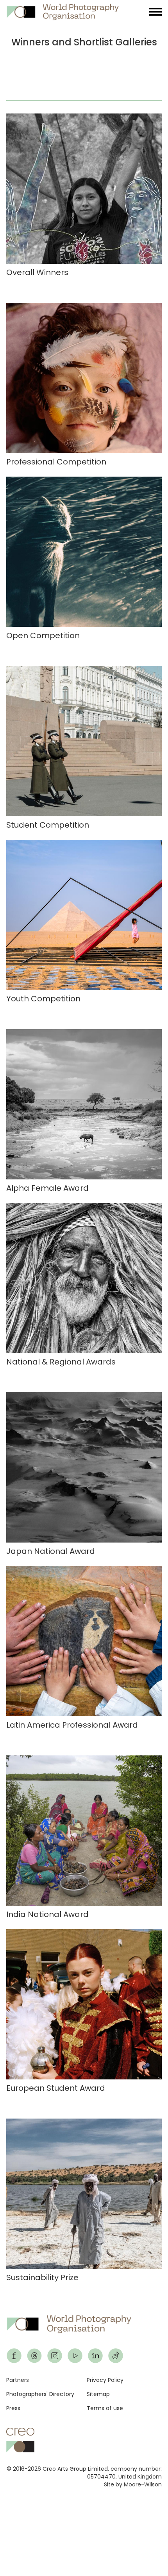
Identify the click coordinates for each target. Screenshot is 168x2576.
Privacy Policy (105, 2380)
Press (13, 2408)
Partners (18, 2380)
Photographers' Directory (40, 2394)
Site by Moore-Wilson (133, 2484)
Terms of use (105, 2408)
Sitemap (98, 2394)
